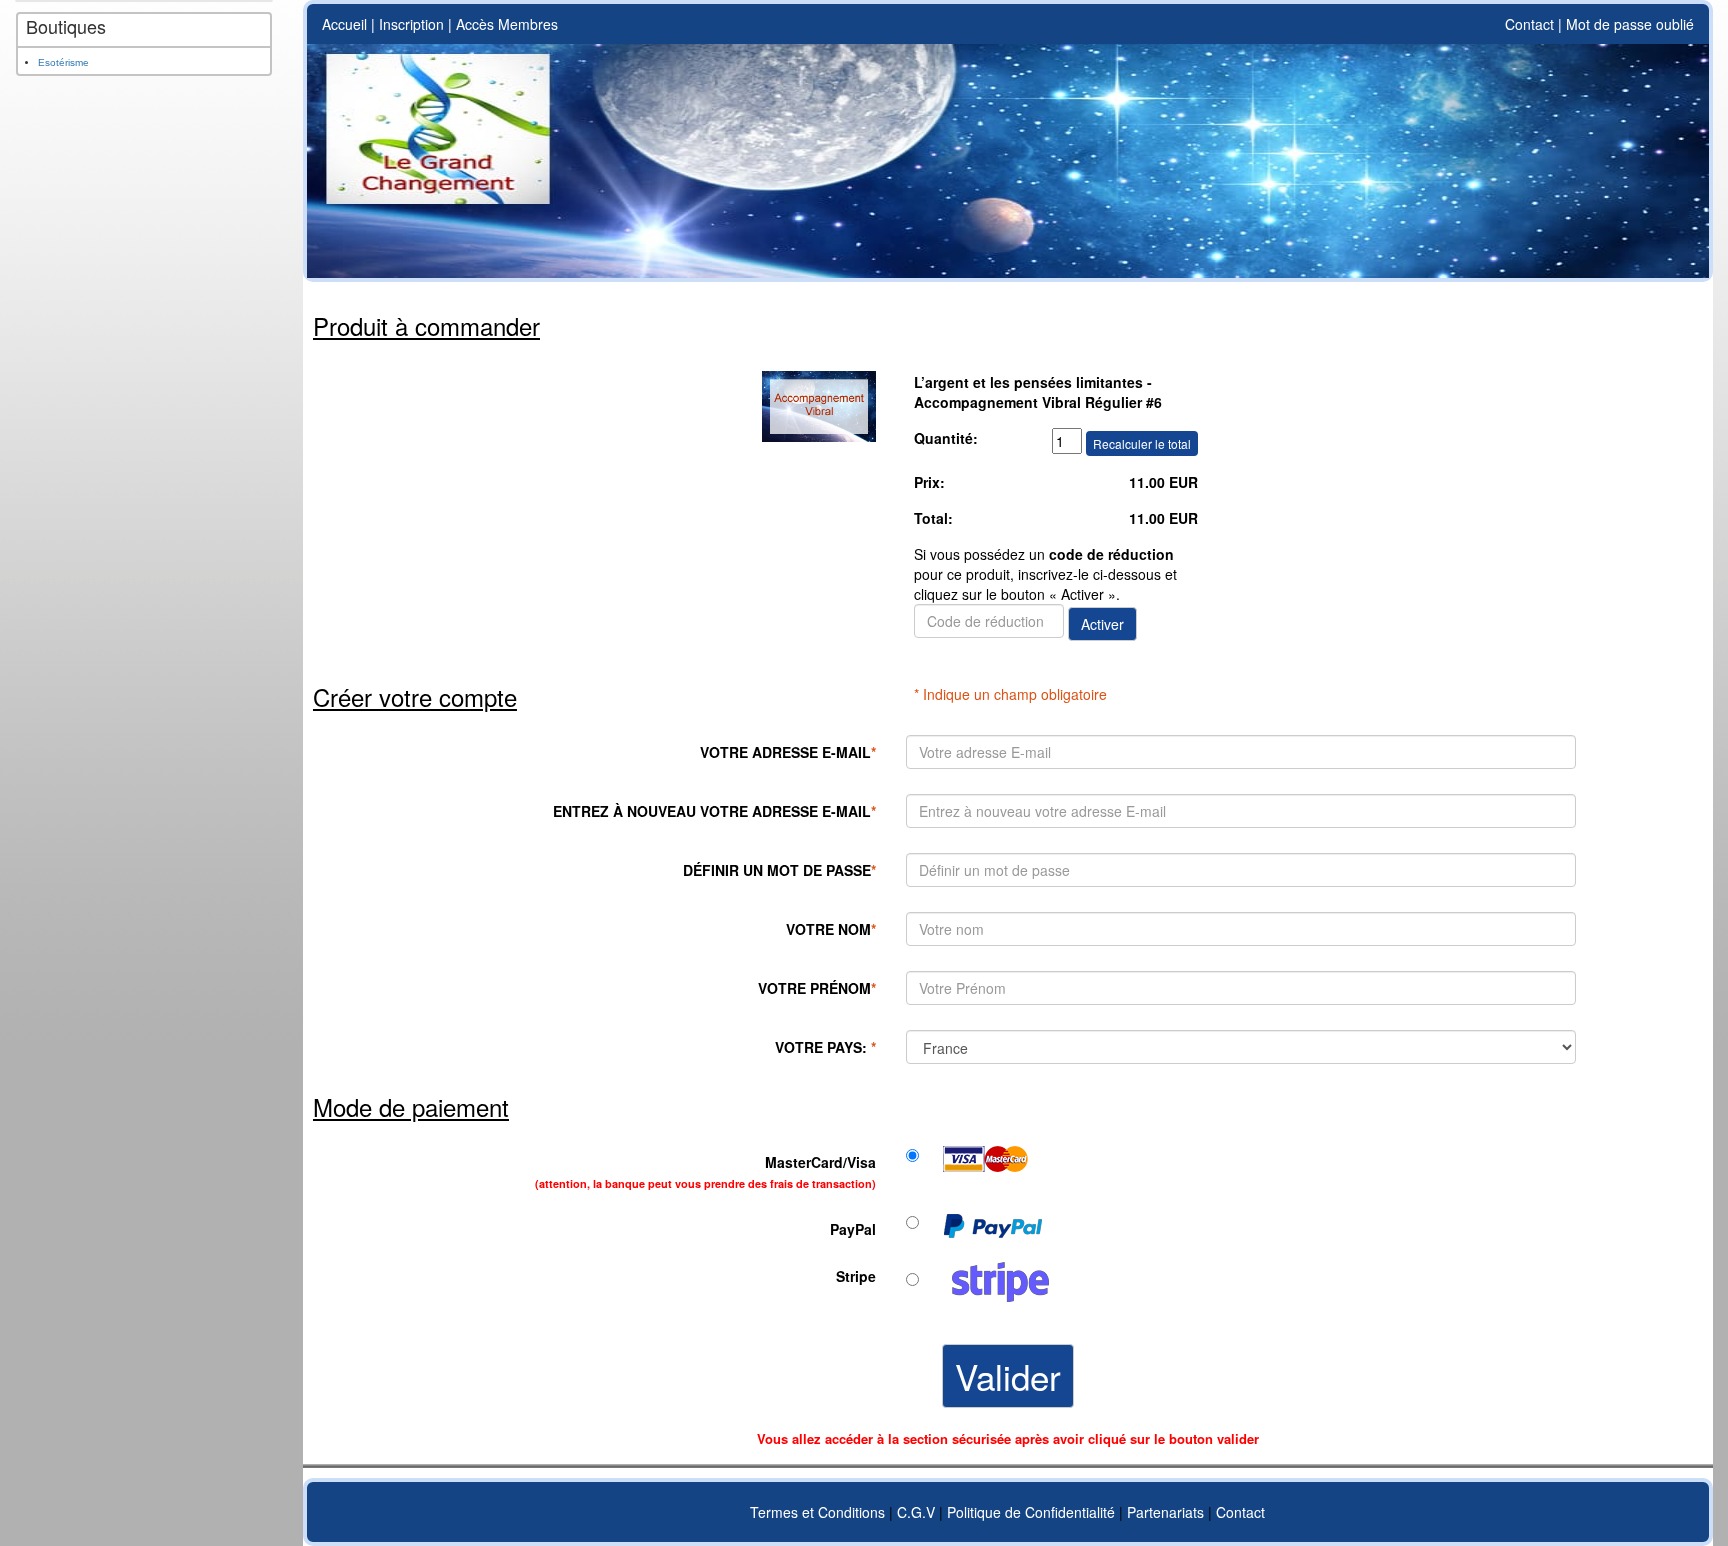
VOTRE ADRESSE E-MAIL (788, 752)
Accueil (344, 24)
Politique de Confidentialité (1031, 1512)
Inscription (411, 24)
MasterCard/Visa (705, 1171)
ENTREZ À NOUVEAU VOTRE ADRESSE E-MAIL (714, 811)
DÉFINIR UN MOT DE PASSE (779, 870)
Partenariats (1165, 1512)
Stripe (856, 1276)
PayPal (853, 1229)
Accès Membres (507, 24)
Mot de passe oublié (1630, 24)
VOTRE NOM (831, 929)
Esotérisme (63, 62)
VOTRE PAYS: (825, 1047)
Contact (1529, 24)
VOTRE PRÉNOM (817, 988)
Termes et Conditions (817, 1512)
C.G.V (916, 1512)
